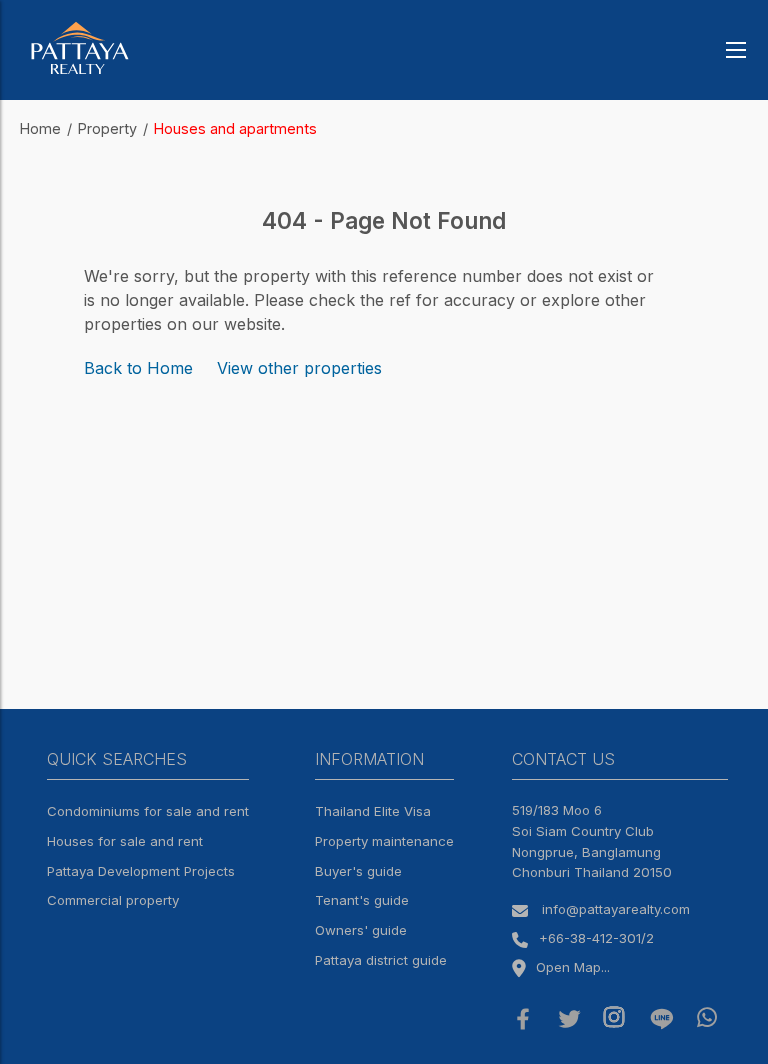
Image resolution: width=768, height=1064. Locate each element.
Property (107, 128)
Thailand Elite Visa (373, 811)
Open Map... (573, 967)
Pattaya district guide (381, 960)
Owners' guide (361, 930)
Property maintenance (384, 841)
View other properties (299, 368)
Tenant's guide (362, 900)
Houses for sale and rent (125, 841)
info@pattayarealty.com (616, 909)
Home (40, 128)
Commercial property (113, 900)
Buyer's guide (358, 871)
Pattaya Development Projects (141, 871)
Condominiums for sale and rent (148, 811)
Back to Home (138, 368)
